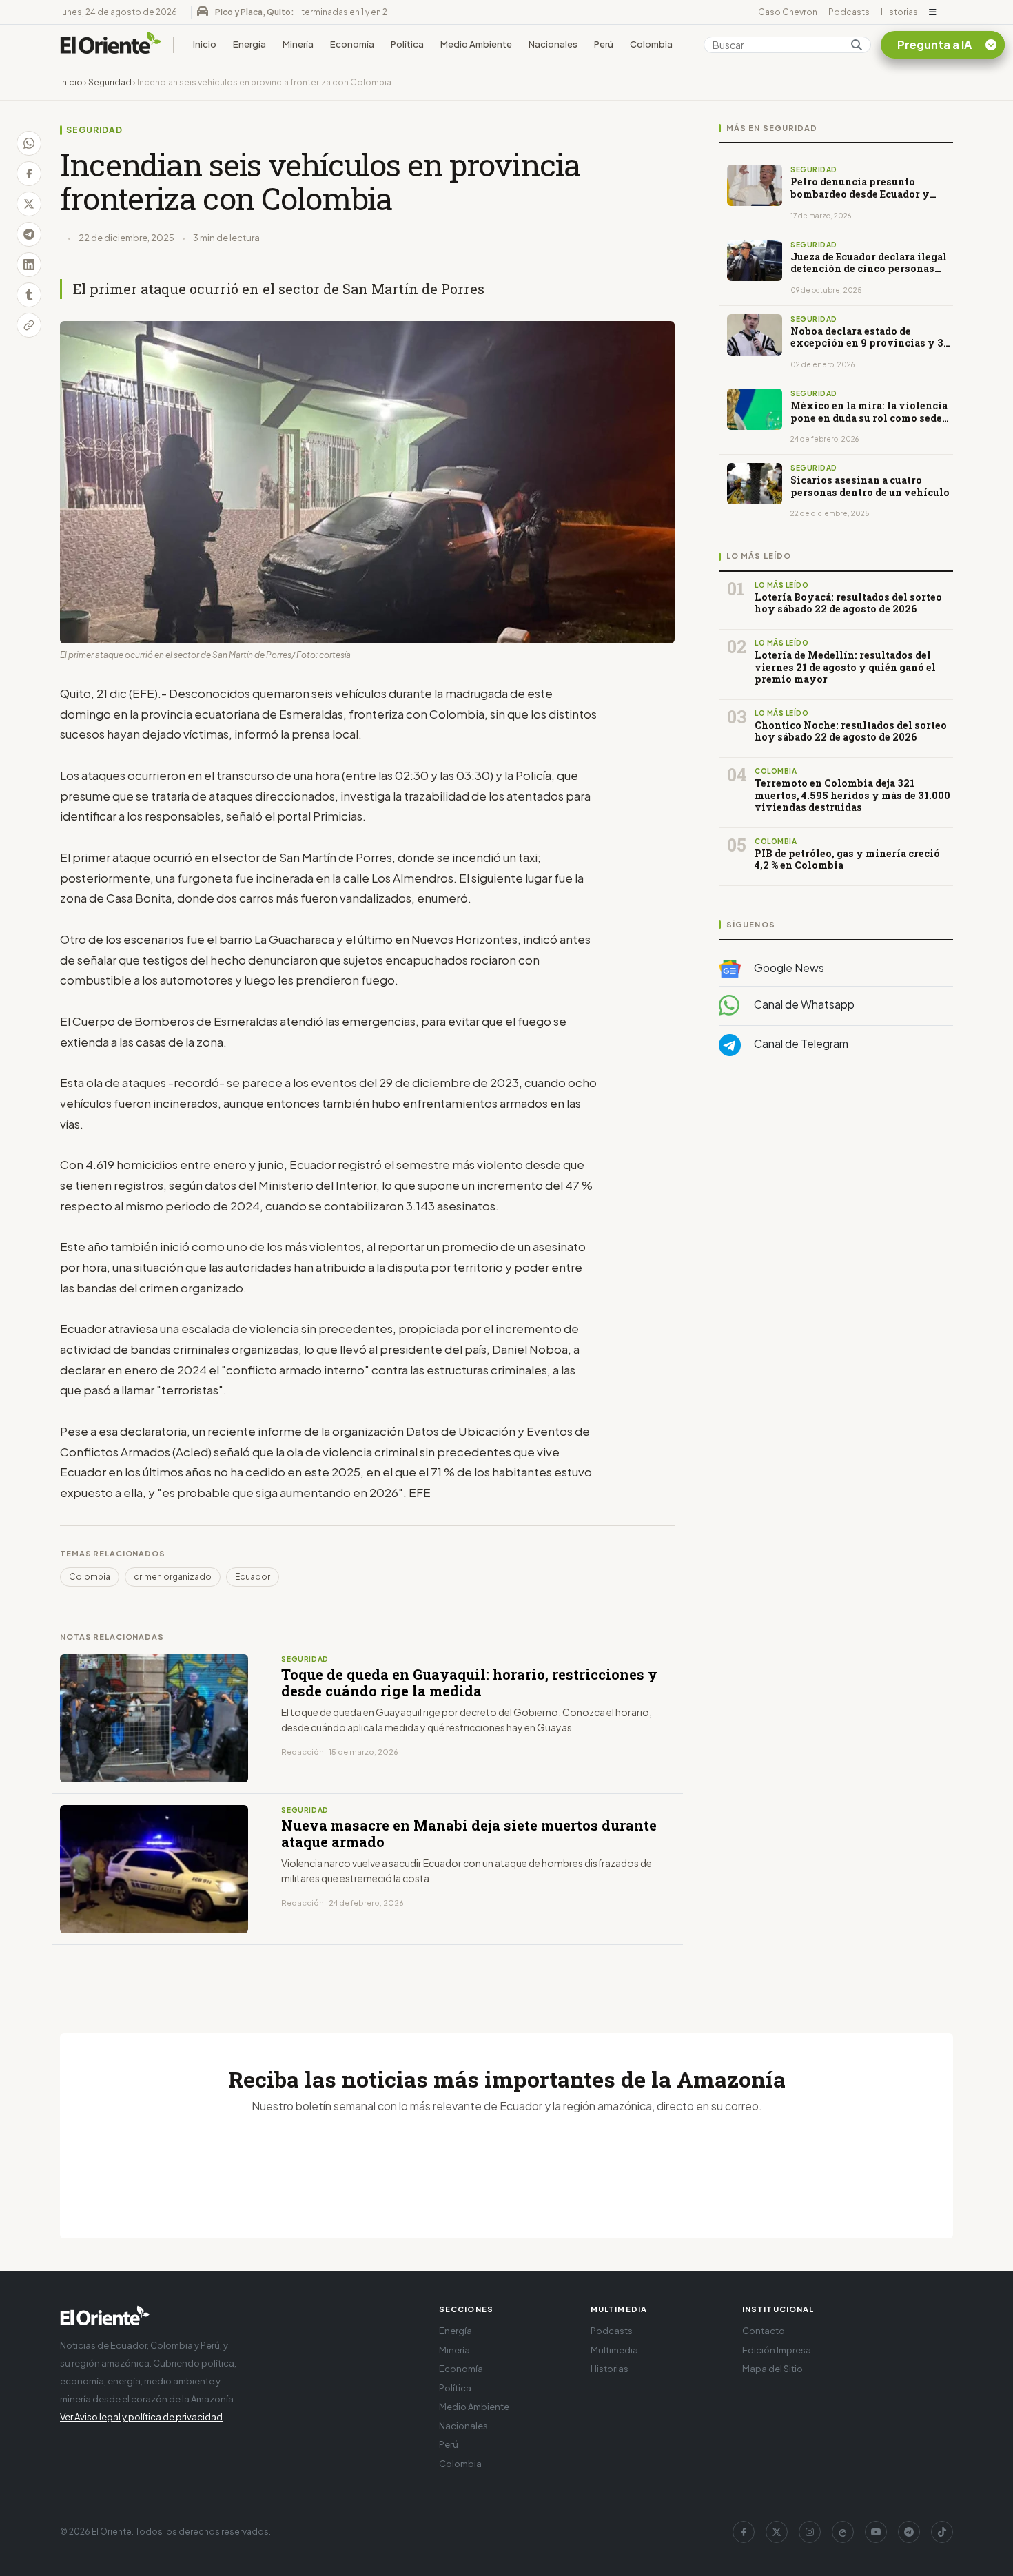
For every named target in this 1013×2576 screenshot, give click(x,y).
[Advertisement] (836, 1205)
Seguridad (110, 82)
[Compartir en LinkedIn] (29, 265)
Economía (352, 44)
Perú (604, 44)
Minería (298, 44)
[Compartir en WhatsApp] (29, 143)
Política (407, 44)
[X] (777, 2532)
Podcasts (849, 12)
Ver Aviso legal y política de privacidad (141, 2417)
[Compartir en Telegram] (29, 234)
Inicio (205, 44)
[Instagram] (810, 2532)
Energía (249, 44)
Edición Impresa (777, 2350)
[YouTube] (876, 2532)
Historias (899, 12)
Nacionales (553, 44)
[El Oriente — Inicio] (111, 45)
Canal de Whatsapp (803, 1005)
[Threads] (843, 2532)
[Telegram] (909, 2532)
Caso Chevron (788, 12)
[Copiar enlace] (29, 325)
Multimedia (614, 2350)
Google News (788, 968)
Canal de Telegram (800, 1044)
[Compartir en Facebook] (29, 174)
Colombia (651, 44)
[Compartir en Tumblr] (29, 295)
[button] (933, 12)
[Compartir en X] (29, 204)
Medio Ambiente (476, 44)
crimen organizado (173, 1577)
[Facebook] (744, 2532)
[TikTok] (942, 2532)
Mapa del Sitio (772, 2369)
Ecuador (253, 1577)
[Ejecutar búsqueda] (857, 45)
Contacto (764, 2331)
